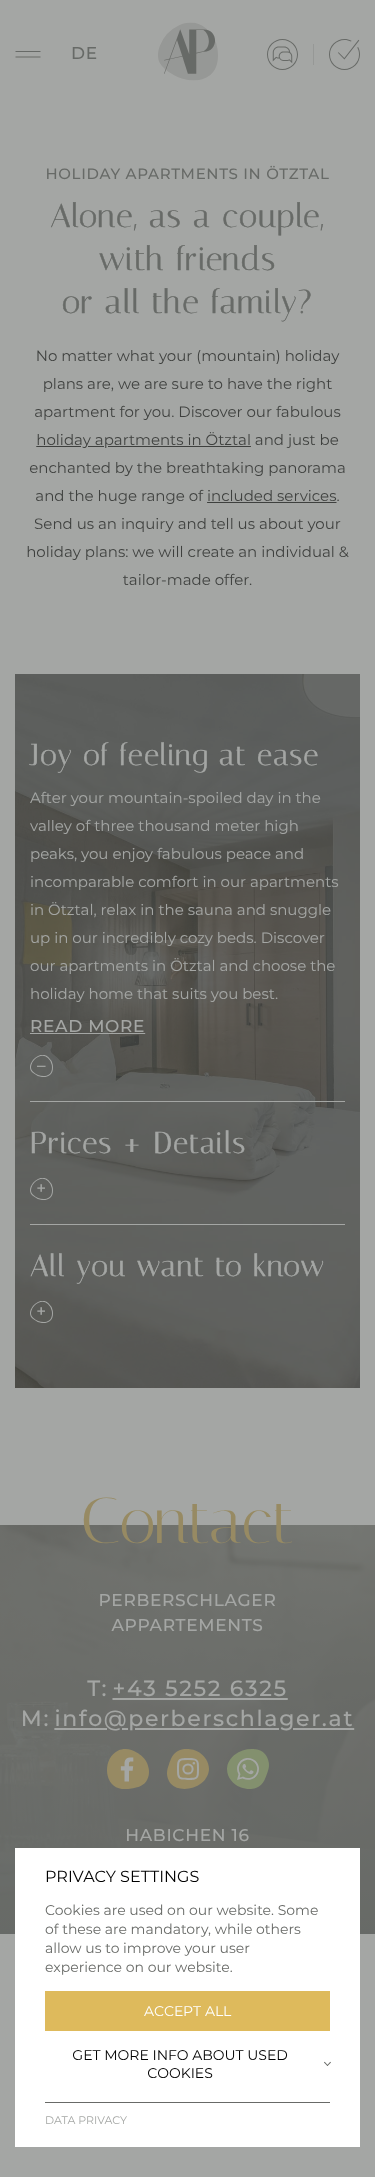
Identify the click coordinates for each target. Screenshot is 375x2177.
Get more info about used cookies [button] (180, 2064)
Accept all (187, 2011)
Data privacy (86, 2120)
